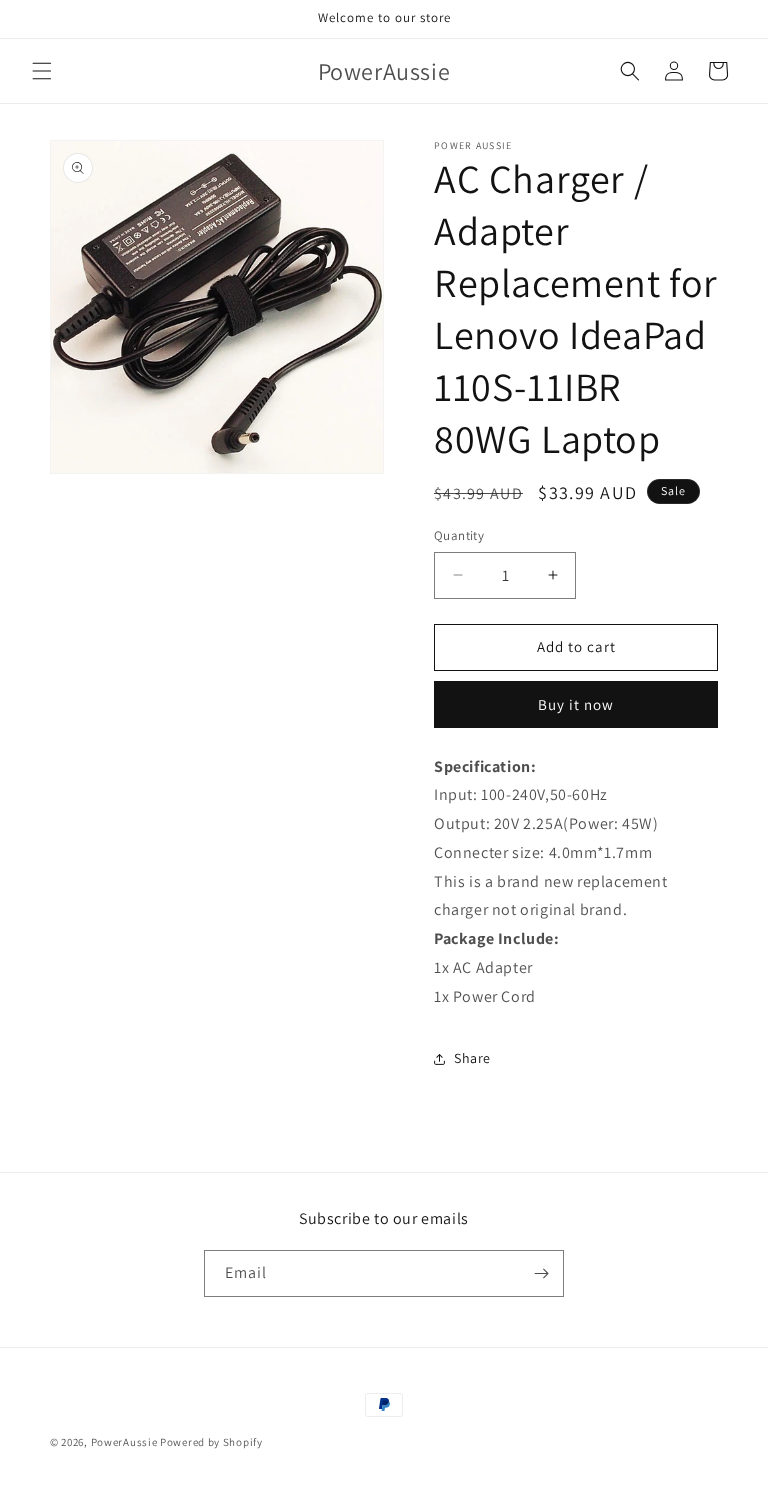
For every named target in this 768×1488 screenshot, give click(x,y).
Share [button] (472, 1058)
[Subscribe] (541, 1273)
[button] (42, 71)
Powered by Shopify (211, 1442)
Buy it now (576, 704)
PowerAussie (124, 1442)
